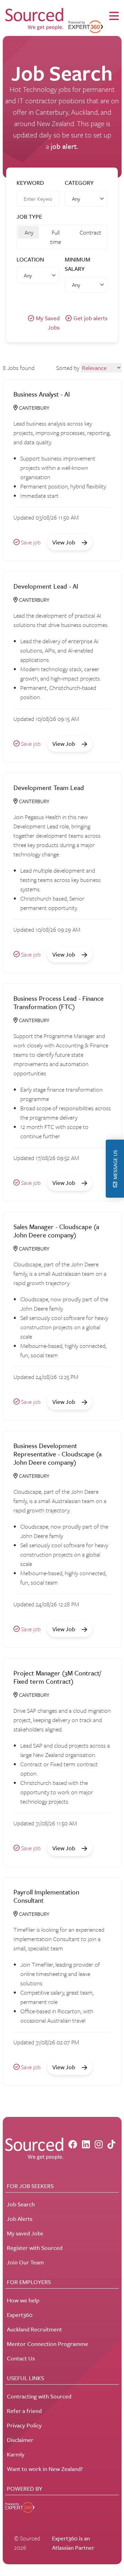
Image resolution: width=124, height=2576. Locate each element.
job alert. (64, 146)
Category (79, 183)
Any (29, 232)
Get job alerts (90, 318)
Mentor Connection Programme (48, 2344)
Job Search (21, 2204)
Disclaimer (20, 2440)
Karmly (16, 2454)
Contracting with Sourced (39, 2396)
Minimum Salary (77, 264)
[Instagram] (99, 2144)
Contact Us (21, 2358)
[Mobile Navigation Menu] (114, 16)
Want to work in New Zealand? (45, 2469)
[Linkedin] (86, 2144)
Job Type (29, 216)
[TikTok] (111, 2144)
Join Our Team (25, 2262)
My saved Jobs (25, 2233)
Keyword (30, 183)
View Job (64, 542)
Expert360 (20, 2315)
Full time (56, 237)
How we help (23, 2300)
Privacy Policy (24, 2425)
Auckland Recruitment (34, 2329)
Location (30, 259)
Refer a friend (24, 2411)
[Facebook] (73, 2144)
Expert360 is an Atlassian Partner (73, 2543)
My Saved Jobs (48, 323)
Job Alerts (20, 2219)
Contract (90, 232)
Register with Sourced (35, 2248)
